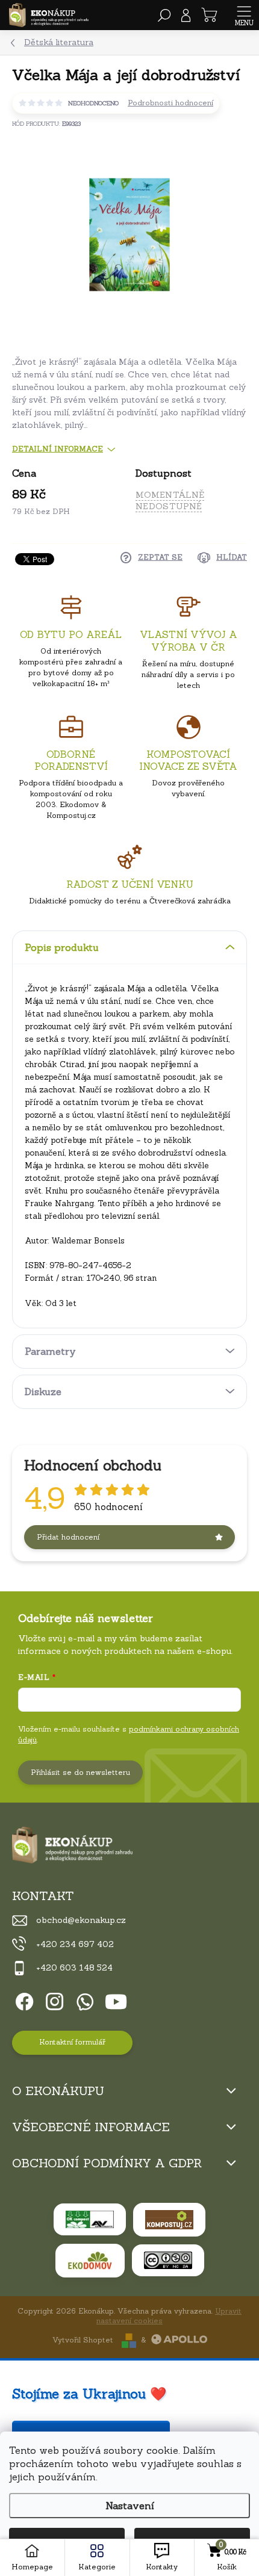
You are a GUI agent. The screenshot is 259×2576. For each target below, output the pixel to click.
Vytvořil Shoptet (83, 2340)
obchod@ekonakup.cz (81, 1920)
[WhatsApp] (83, 2000)
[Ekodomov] (90, 2261)
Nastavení (130, 2506)
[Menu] (244, 15)
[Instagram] (53, 2000)
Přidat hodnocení (68, 1537)
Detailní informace (58, 449)
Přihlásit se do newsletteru (80, 1772)
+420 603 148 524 (74, 1968)
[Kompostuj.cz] (169, 2220)
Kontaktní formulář (72, 2042)
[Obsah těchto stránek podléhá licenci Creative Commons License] (168, 2260)
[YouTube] (116, 2000)
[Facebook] (23, 2000)
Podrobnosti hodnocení (170, 103)
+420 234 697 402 (75, 1944)
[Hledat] (164, 15)
